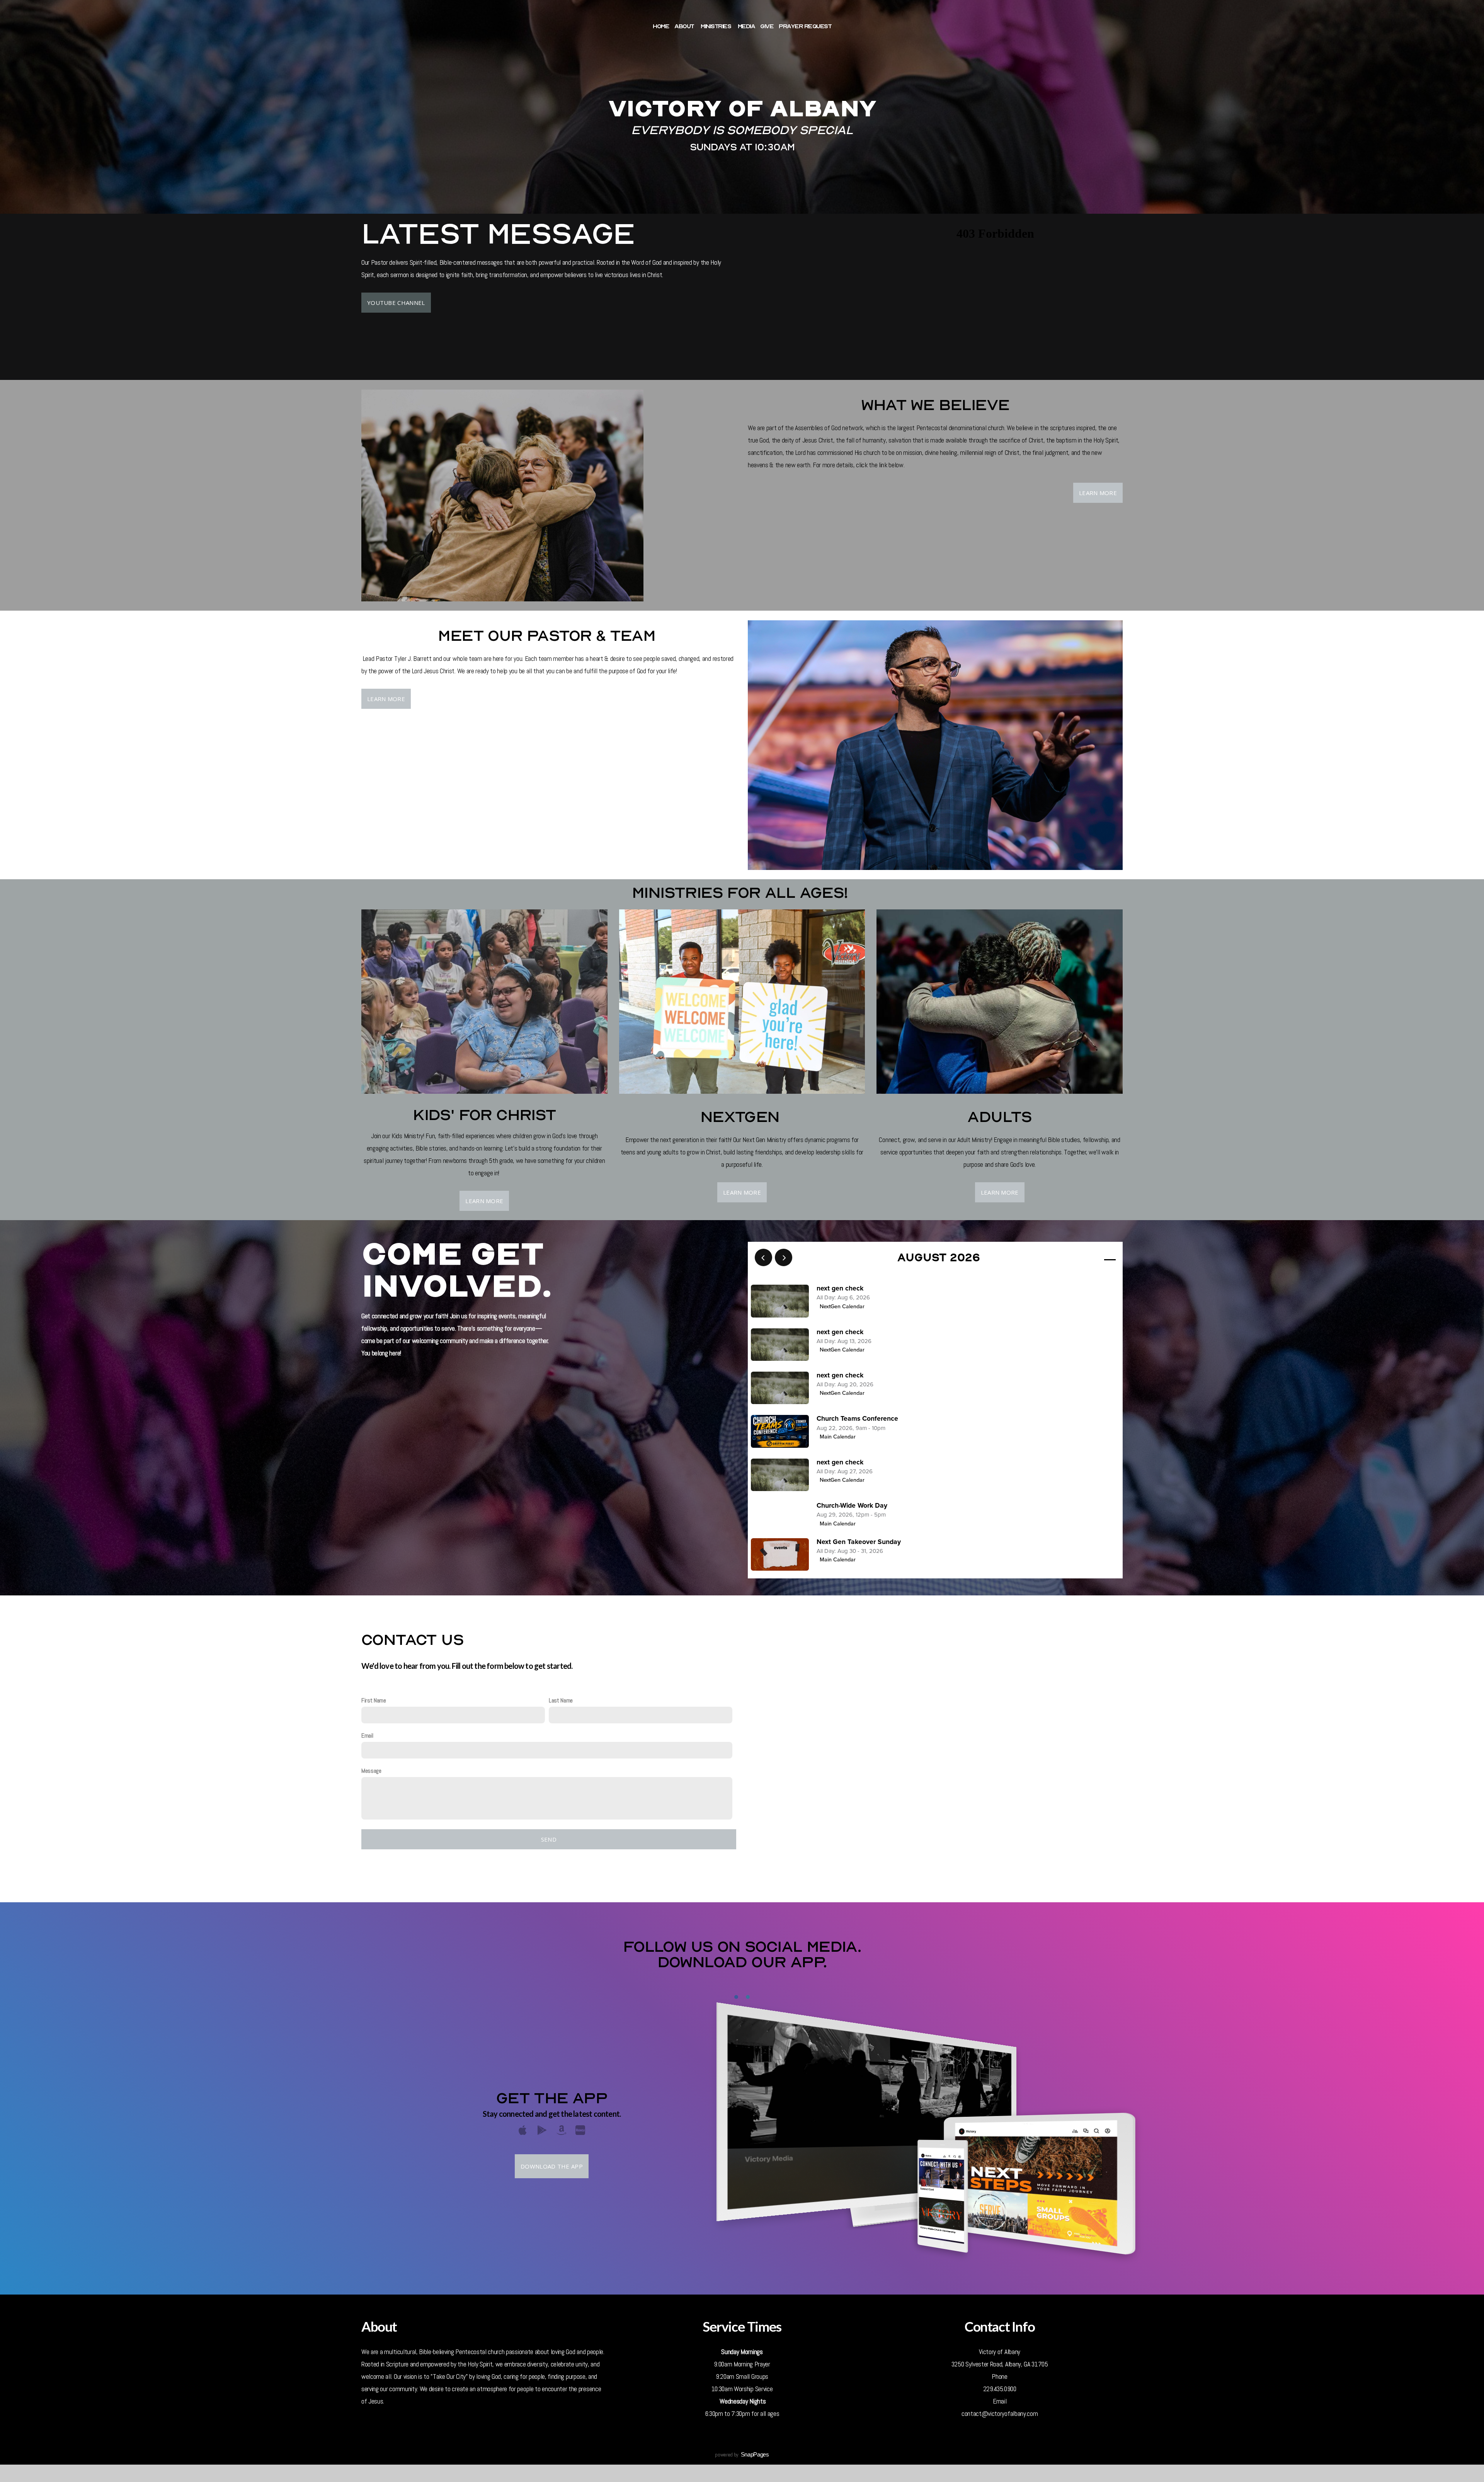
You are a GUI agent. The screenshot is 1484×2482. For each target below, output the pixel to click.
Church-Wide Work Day (852, 1506)
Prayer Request (805, 26)
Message (371, 1771)
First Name (374, 1700)
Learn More (1098, 493)
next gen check (840, 1288)
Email (367, 1736)
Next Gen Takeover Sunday (859, 1542)
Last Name (561, 1700)
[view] (1087, 1258)
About (685, 26)
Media (746, 26)
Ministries (716, 26)
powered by (742, 2455)
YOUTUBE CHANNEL (396, 303)
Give (767, 26)
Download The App (552, 2166)
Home (661, 26)
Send (549, 1839)
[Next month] (784, 1257)
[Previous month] (763, 1257)
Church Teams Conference (857, 1419)
